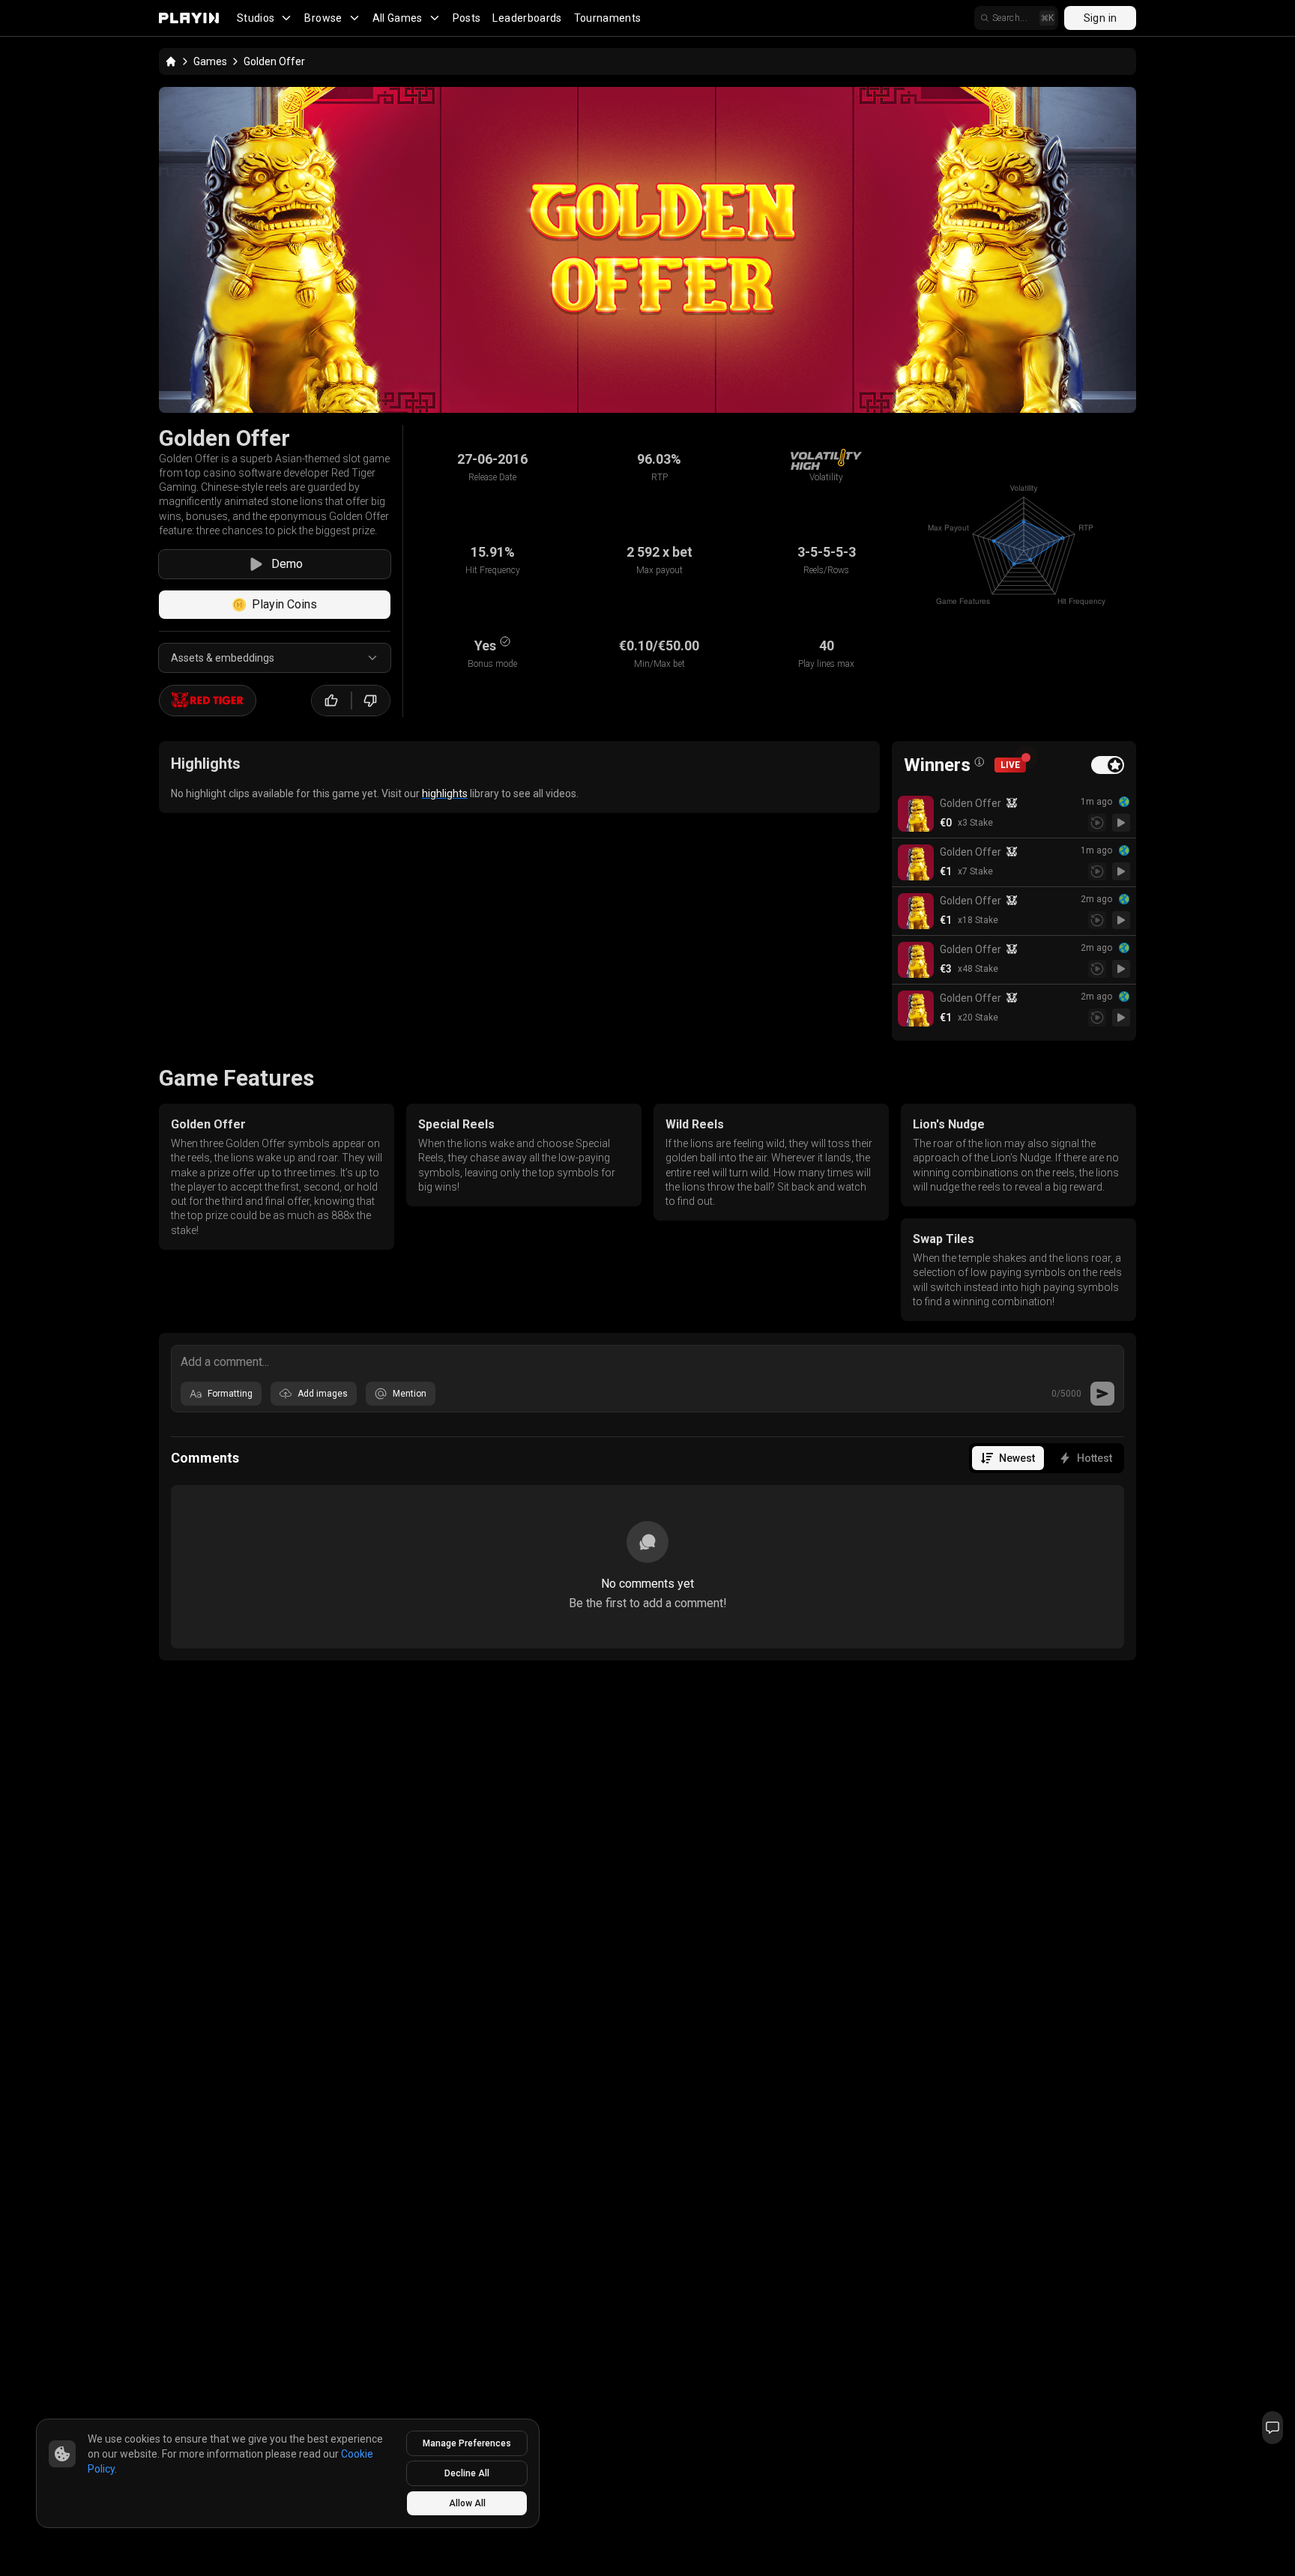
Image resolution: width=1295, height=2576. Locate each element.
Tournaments (608, 18)
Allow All (467, 2503)
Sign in (1100, 18)
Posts (467, 18)
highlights (445, 793)
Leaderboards (527, 18)
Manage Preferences (467, 2443)
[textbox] (647, 1361)
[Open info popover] (979, 762)
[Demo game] (1121, 823)
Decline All (467, 2473)
